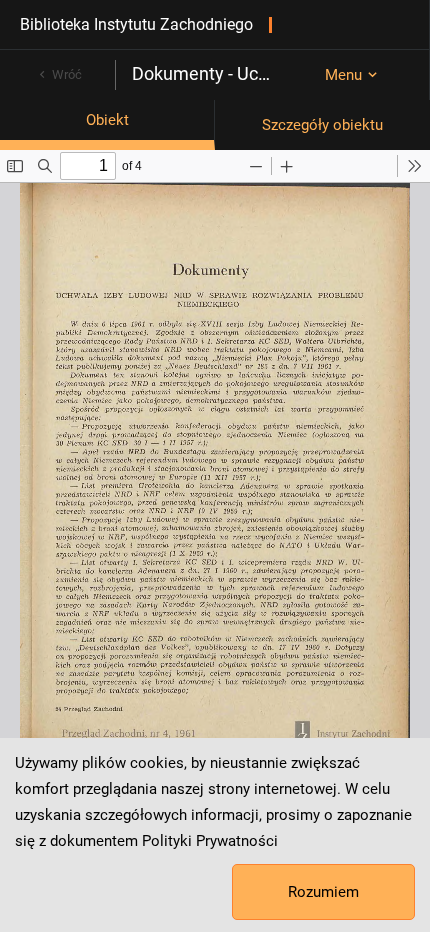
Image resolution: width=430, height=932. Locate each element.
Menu (343, 75)
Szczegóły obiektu (322, 125)
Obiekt (107, 120)
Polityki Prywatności (210, 841)
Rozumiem (323, 892)
